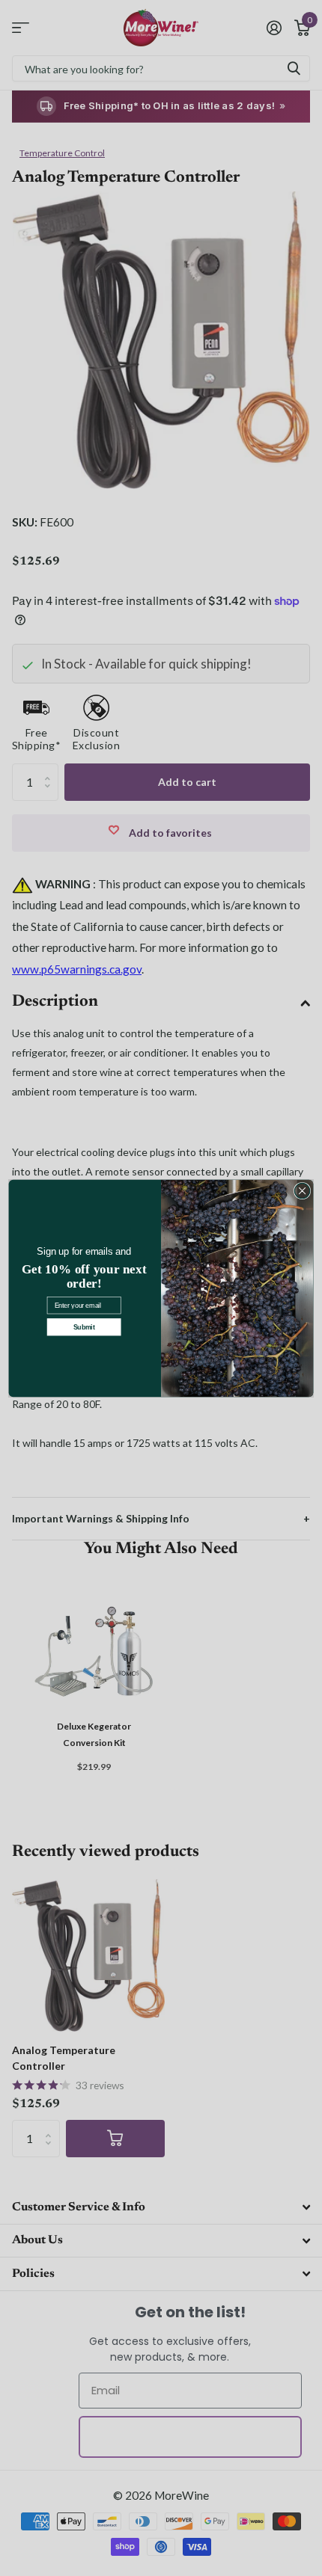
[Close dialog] (302, 1190)
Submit (84, 1327)
